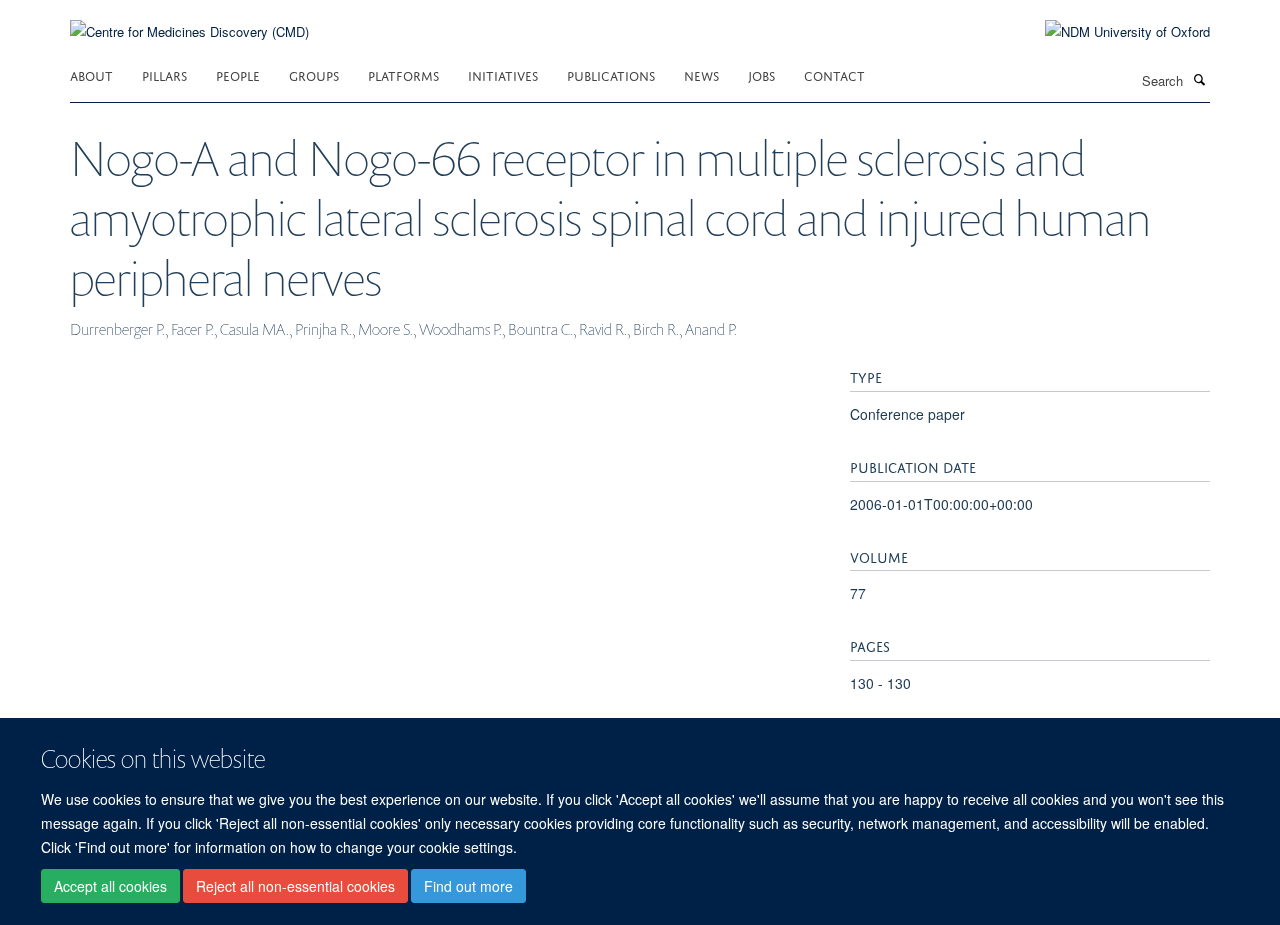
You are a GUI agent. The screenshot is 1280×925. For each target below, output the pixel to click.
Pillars (164, 74)
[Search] (1199, 79)
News (701, 74)
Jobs (761, 74)
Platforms (403, 74)
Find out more (468, 886)
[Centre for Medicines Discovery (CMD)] (189, 19)
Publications (611, 74)
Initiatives (503, 74)
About (91, 74)
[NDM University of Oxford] (1112, 32)
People (238, 74)
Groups (314, 74)
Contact (834, 74)
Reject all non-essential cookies (295, 886)
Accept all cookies (110, 886)
